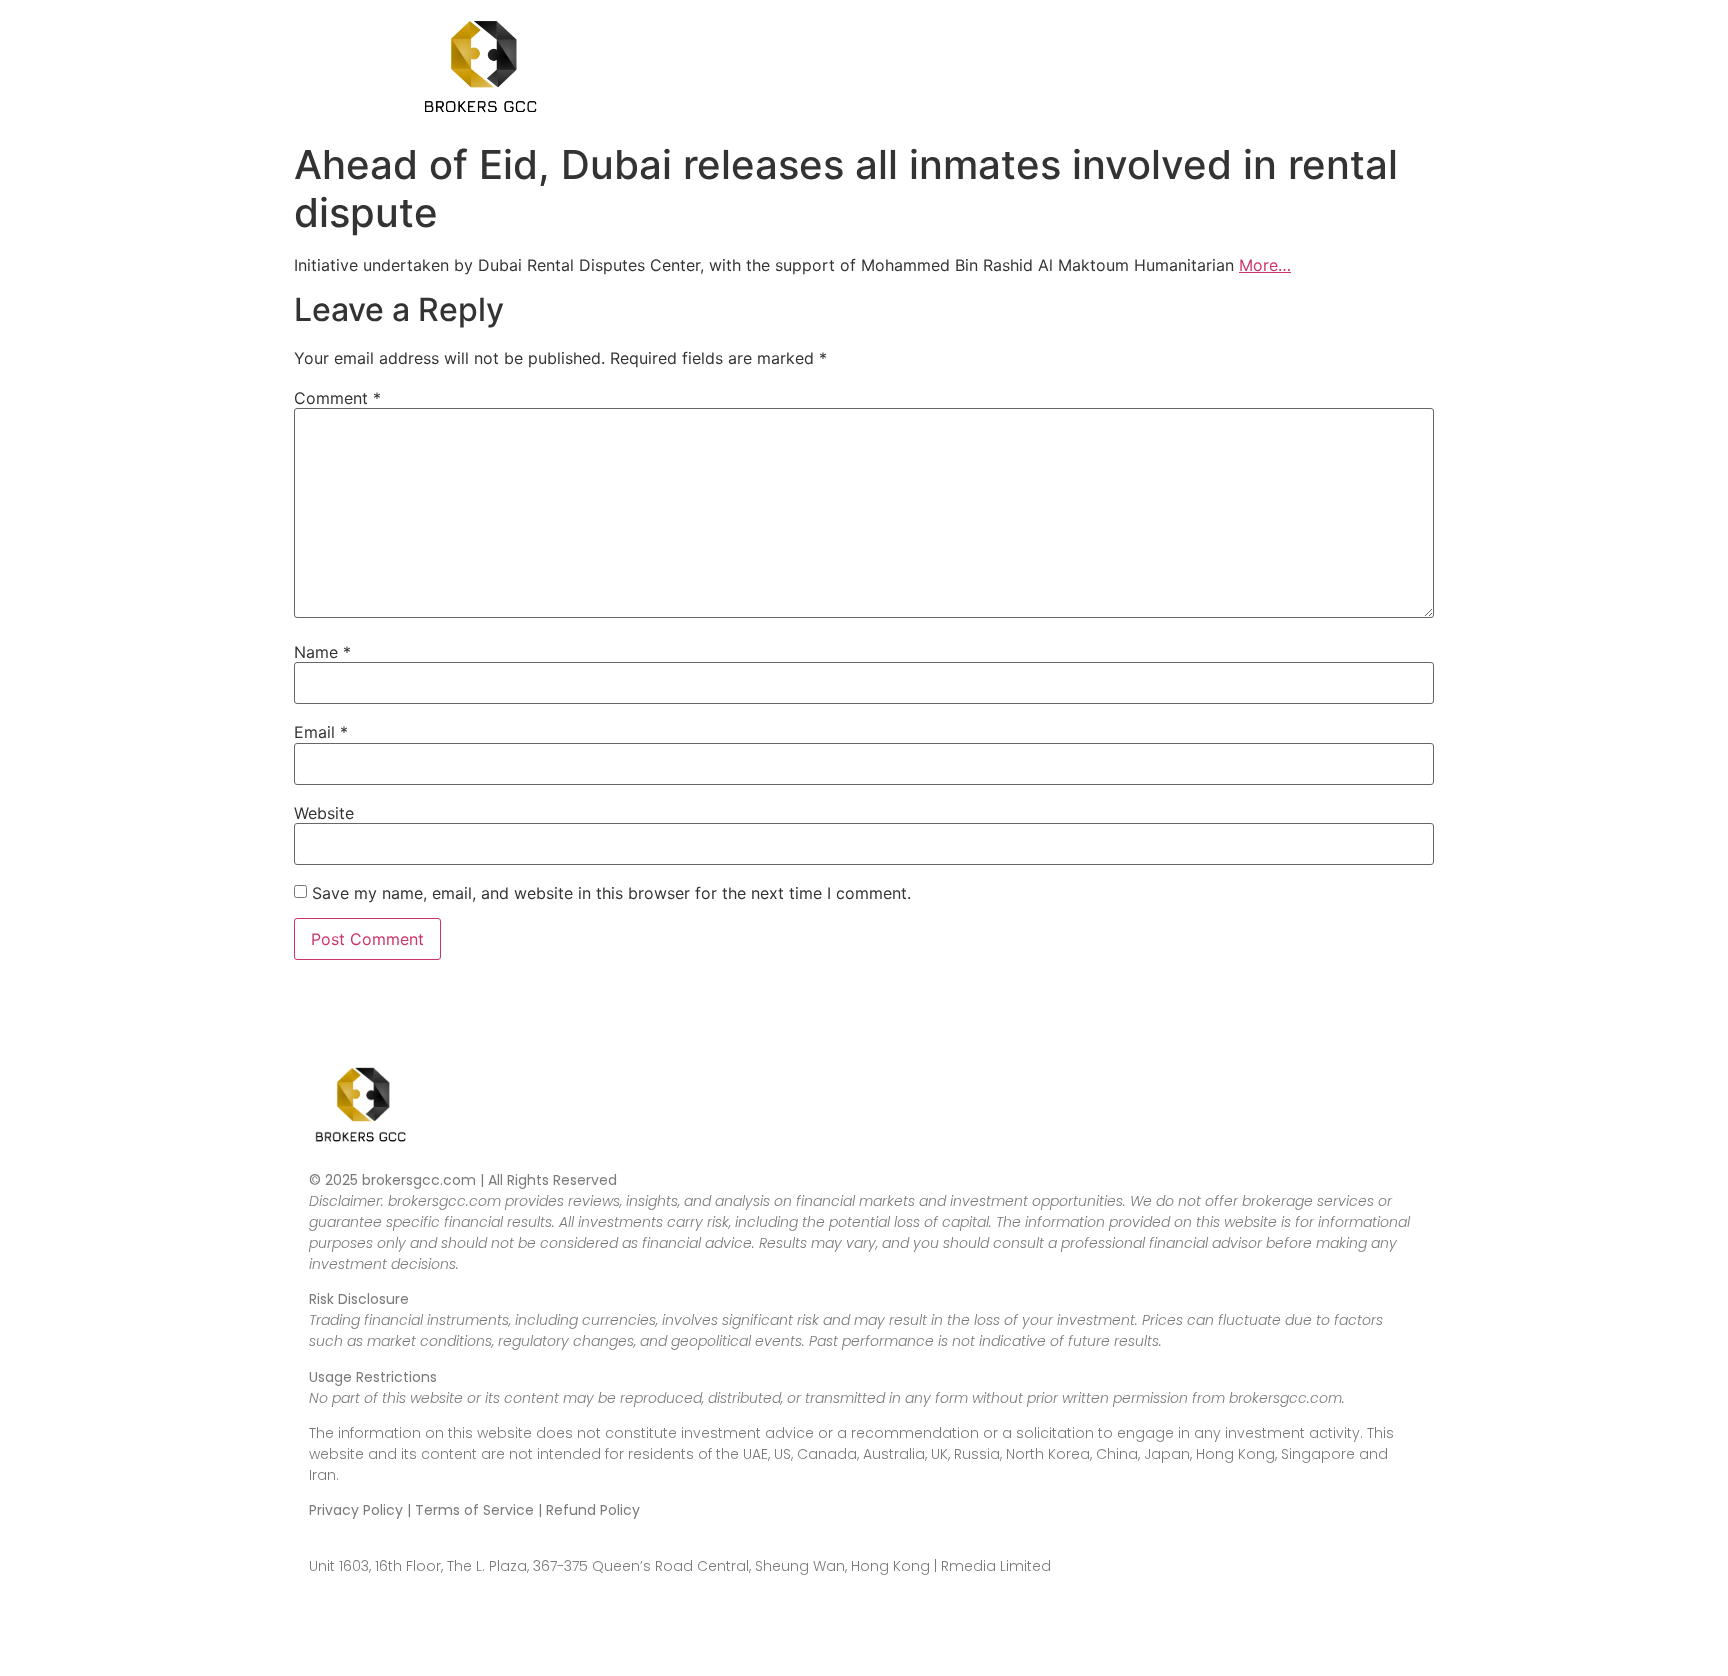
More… (1265, 265)
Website (324, 813)
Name (322, 652)
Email (321, 732)
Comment (337, 398)
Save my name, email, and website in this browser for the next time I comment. (611, 893)
